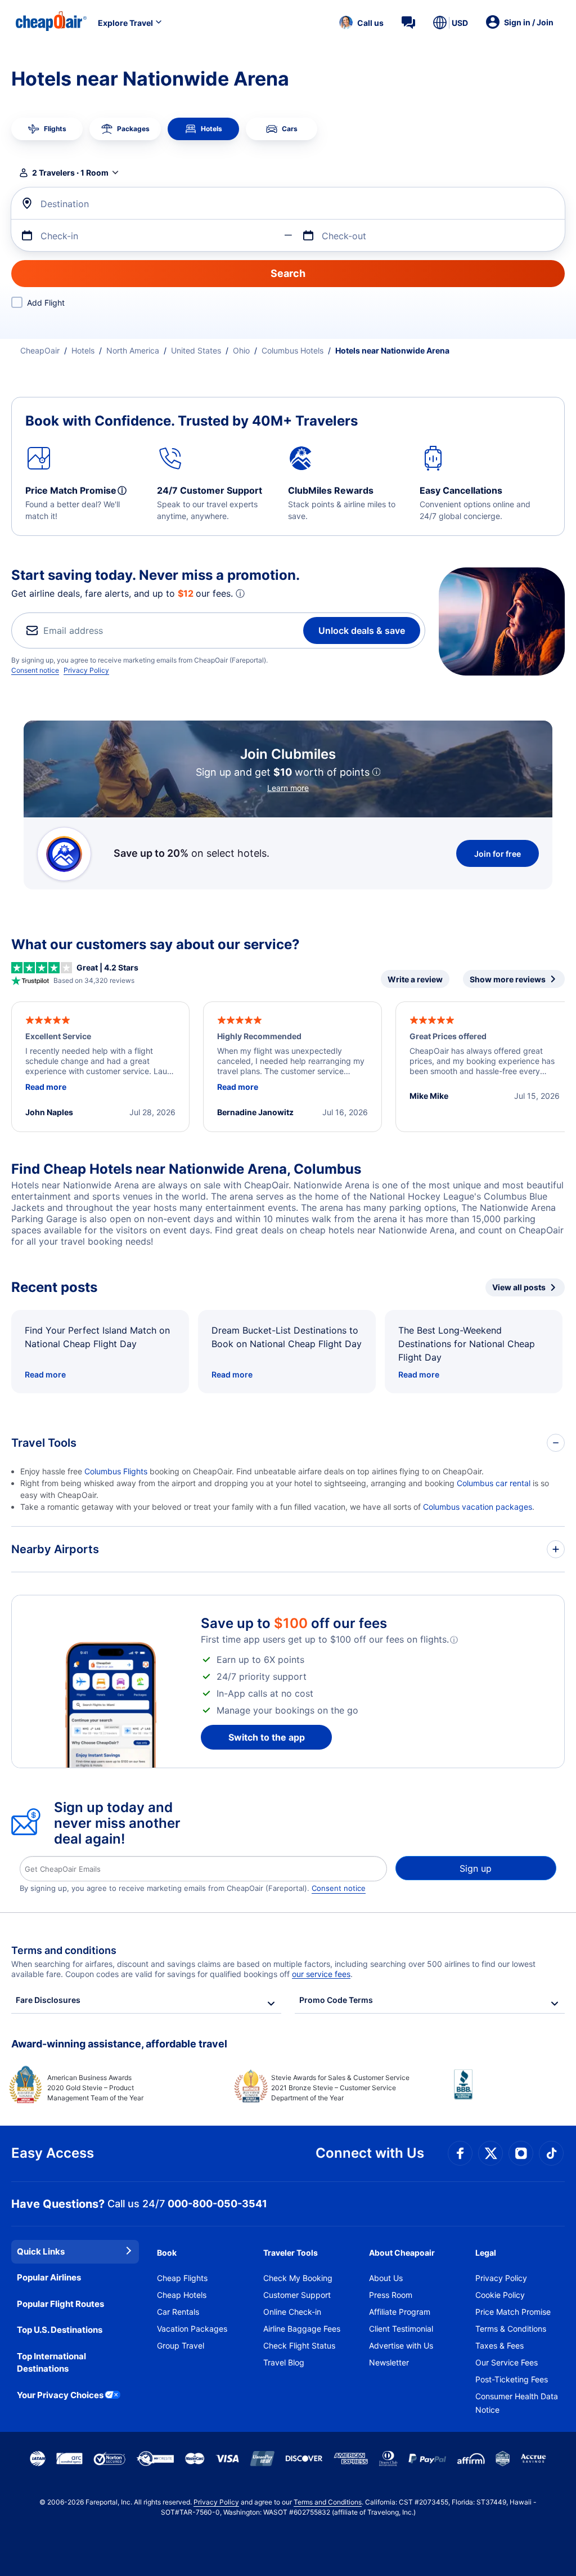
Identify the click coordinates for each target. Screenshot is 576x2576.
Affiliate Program (400, 2312)
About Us (386, 2278)
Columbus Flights (116, 1471)
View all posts (519, 1287)
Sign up (476, 1868)
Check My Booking (298, 2278)
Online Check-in (292, 2312)
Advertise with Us (401, 2345)
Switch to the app (267, 1737)
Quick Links (41, 2251)
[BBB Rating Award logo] (509, 2093)
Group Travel (181, 2345)
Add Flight (46, 303)
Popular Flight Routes (60, 2304)
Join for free (498, 854)
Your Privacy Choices (60, 2395)
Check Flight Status (299, 2345)
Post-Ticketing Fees (512, 2379)
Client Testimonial (401, 2329)
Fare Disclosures (48, 2000)
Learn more (288, 788)
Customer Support (297, 2295)
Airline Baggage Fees (302, 2329)
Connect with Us (370, 2153)
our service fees (321, 1974)
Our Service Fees (507, 2362)
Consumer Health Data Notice (517, 2403)
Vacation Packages (192, 2329)
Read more (45, 1374)
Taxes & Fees (499, 2345)
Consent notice (35, 670)
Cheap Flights (182, 2278)
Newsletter (389, 2362)
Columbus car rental (494, 1483)
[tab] (47, 129)
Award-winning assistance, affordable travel (119, 2044)
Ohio (241, 350)
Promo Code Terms (336, 2000)
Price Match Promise (513, 2312)
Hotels (83, 350)
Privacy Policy (86, 670)
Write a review (415, 979)
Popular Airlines (49, 2277)
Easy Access (53, 2153)
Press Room (391, 2295)
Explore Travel (125, 23)
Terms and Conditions (328, 2502)
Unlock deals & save (362, 630)
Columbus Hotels (292, 350)
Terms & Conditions (511, 2329)
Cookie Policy (500, 2295)
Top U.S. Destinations (60, 2330)
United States (196, 350)
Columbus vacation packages (478, 1507)
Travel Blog (284, 2362)
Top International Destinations (51, 2363)
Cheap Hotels (182, 2295)
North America (133, 350)
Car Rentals (178, 2312)
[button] (361, 23)
